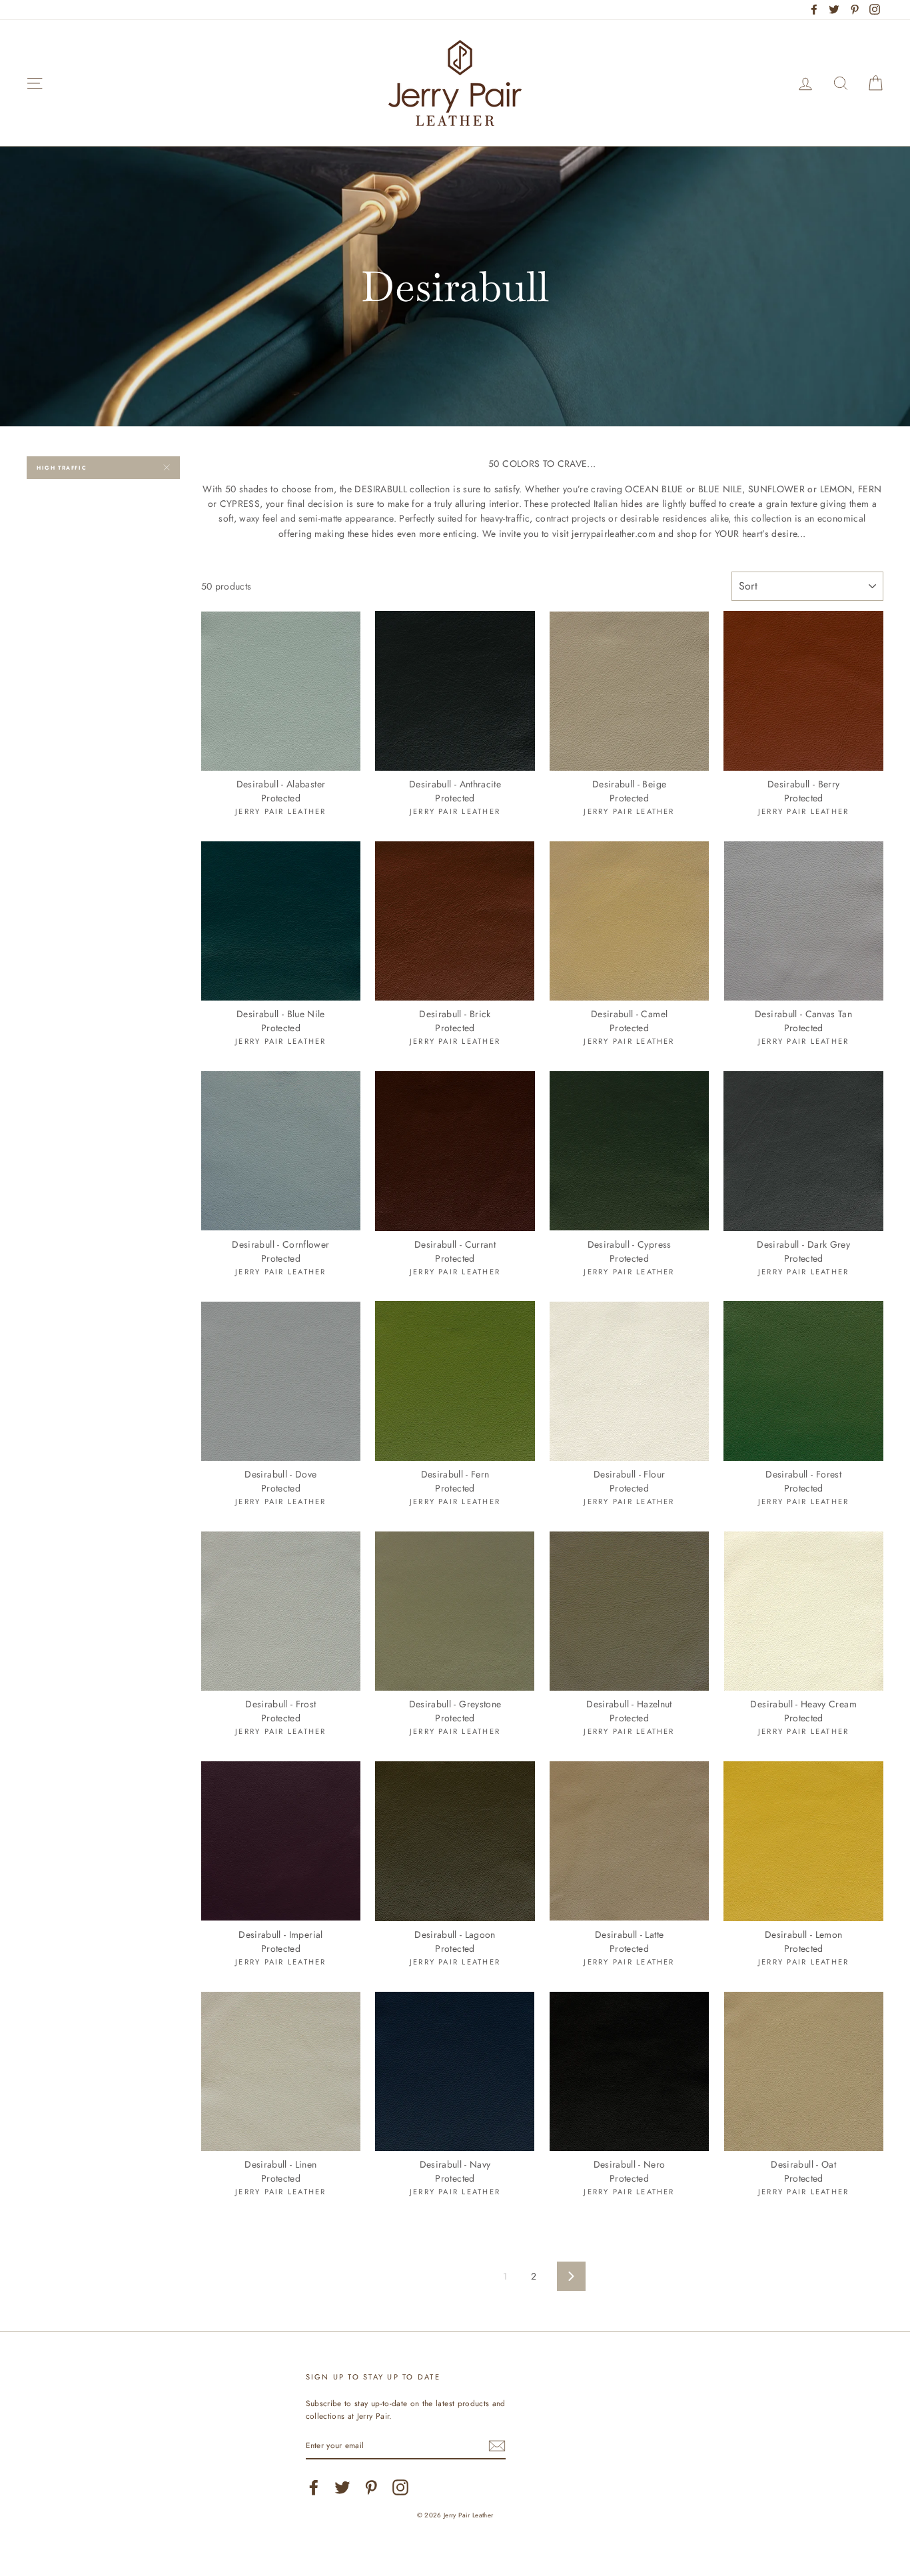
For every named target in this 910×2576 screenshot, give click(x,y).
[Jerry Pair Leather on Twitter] (342, 2487)
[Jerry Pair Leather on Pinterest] (371, 2487)
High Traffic (62, 468)
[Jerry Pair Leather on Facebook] (314, 2487)
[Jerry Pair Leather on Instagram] (400, 2487)
